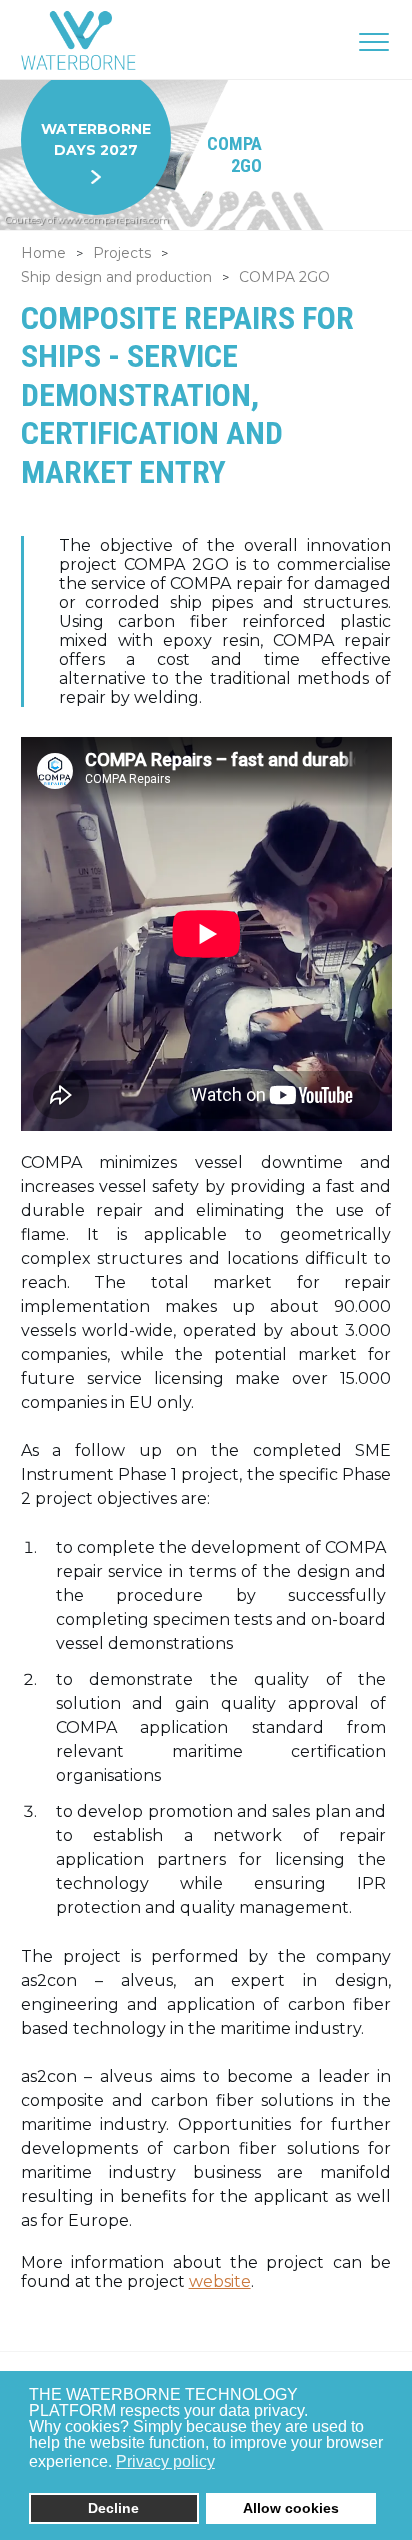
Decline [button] (113, 2508)
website (220, 2281)
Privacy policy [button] (165, 2461)
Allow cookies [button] (291, 2508)
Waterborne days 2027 (96, 139)
